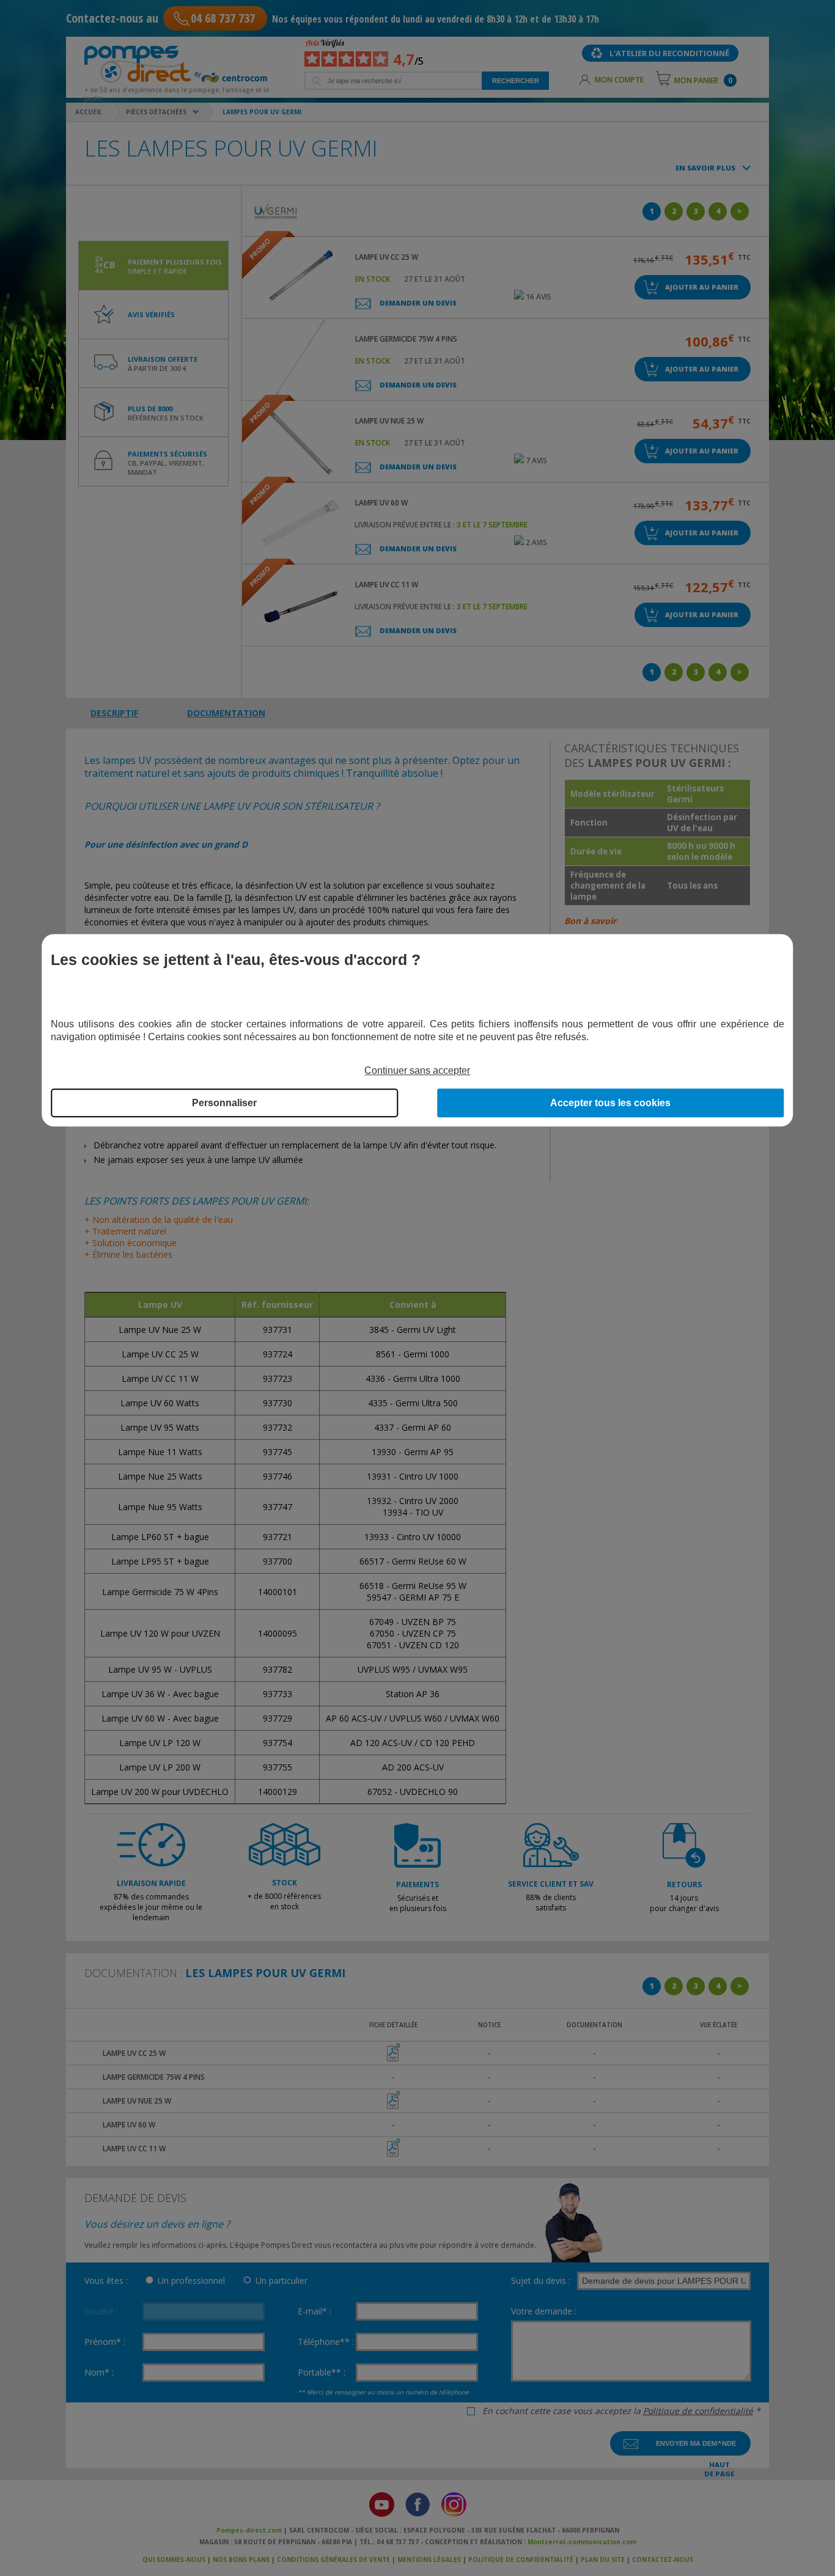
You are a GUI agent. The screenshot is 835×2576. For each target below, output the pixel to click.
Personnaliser (224, 1103)
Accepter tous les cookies (610, 1103)
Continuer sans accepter (417, 1070)
